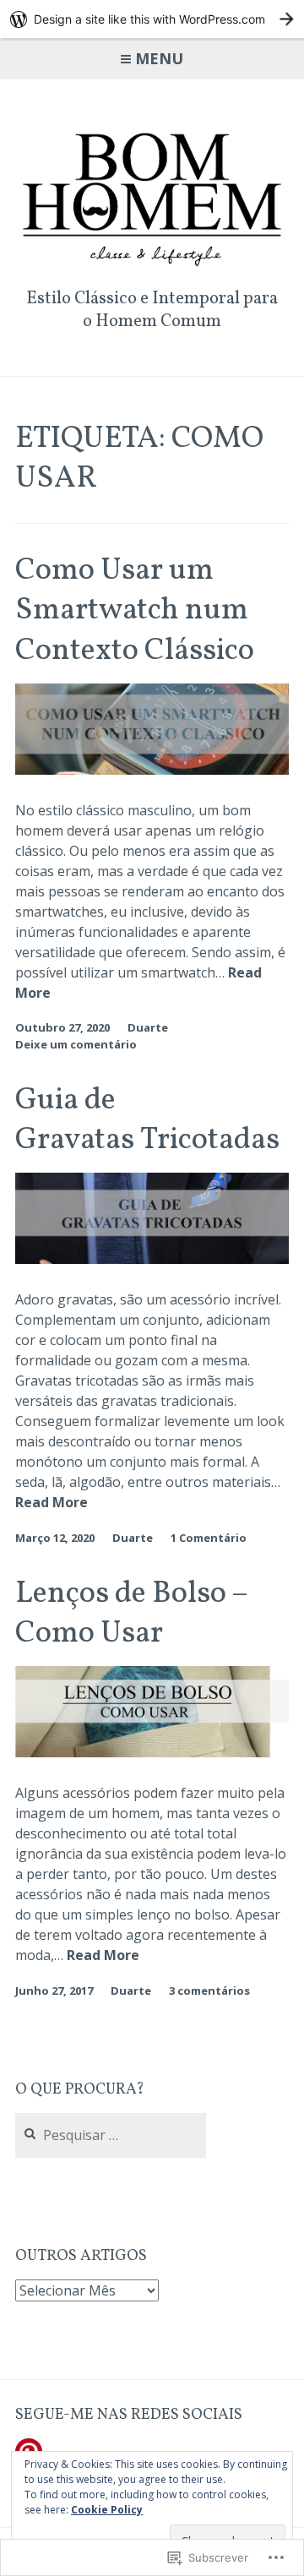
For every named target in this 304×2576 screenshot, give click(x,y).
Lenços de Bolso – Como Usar (132, 1614)
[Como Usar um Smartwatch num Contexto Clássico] (152, 770)
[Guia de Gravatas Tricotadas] (152, 1259)
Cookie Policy (107, 2510)
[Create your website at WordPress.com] (152, 19)
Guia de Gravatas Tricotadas (147, 1120)
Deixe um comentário (76, 1044)
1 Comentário (209, 1538)
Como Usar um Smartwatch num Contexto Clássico (135, 611)
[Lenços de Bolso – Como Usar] (152, 1752)
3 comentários (209, 1991)
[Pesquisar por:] (111, 2136)
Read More (52, 1503)
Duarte (148, 1027)
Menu (159, 58)
